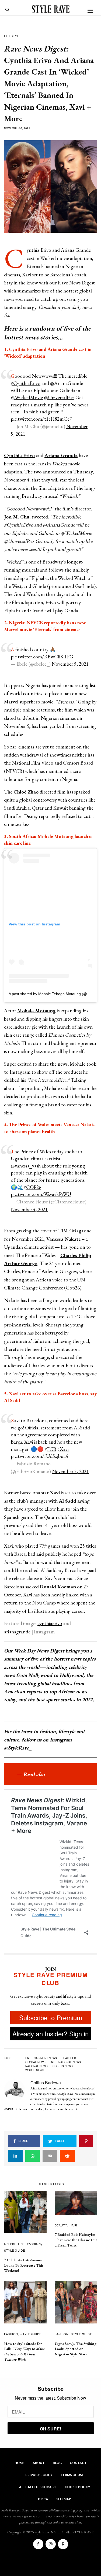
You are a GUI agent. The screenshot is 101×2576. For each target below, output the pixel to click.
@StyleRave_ (18, 1748)
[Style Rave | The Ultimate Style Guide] (51, 9)
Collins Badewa (46, 2083)
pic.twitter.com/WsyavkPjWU (41, 1194)
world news (35, 2070)
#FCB (50, 1449)
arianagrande (17, 1632)
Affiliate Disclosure (38, 2487)
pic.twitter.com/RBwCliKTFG (42, 657)
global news (35, 2062)
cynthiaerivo (50, 1623)
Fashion (34, 2244)
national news (36, 2066)
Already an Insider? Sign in (50, 2034)
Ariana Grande (76, 250)
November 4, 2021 (29, 1209)
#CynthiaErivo (26, 383)
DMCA (43, 2499)
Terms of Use (72, 2475)
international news (66, 2062)
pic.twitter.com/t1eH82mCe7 (41, 419)
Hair (73, 2225)
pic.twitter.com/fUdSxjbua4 (39, 1456)
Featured (69, 2058)
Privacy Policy (39, 2475)
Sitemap (64, 2499)
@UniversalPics (59, 397)
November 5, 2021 (70, 664)
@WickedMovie (27, 397)
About (39, 2463)
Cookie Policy (77, 2487)
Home (20, 2463)
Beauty (61, 2225)
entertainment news (41, 2058)
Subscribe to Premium (51, 2017)
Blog (57, 2463)
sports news (63, 2066)
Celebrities (14, 2244)
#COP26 (32, 1187)
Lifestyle (12, 36)
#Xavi (63, 1449)
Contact (78, 2463)
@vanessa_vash (26, 1166)
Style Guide (15, 2250)
